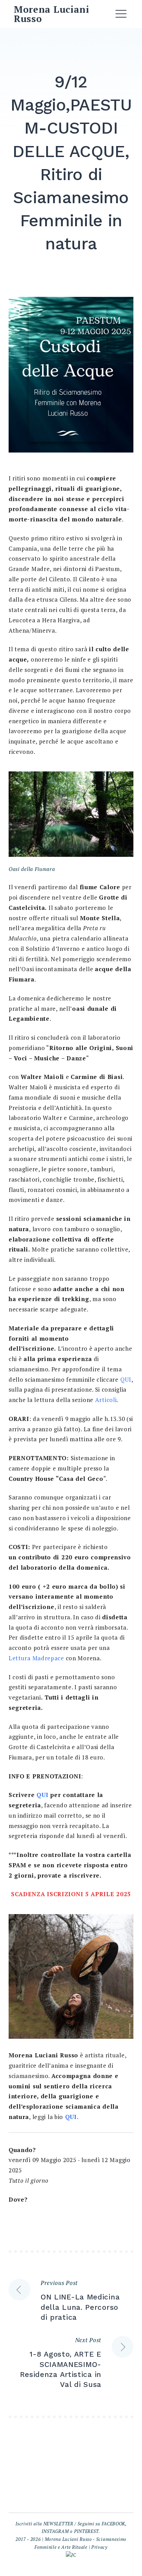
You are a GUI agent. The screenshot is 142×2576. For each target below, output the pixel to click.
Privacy (99, 2547)
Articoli (106, 1400)
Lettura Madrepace (36, 1658)
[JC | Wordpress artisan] (71, 2555)
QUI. (72, 2117)
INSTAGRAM (55, 2531)
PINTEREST (86, 2531)
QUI (126, 1379)
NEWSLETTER (58, 2524)
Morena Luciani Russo (52, 14)
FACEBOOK (114, 2524)
